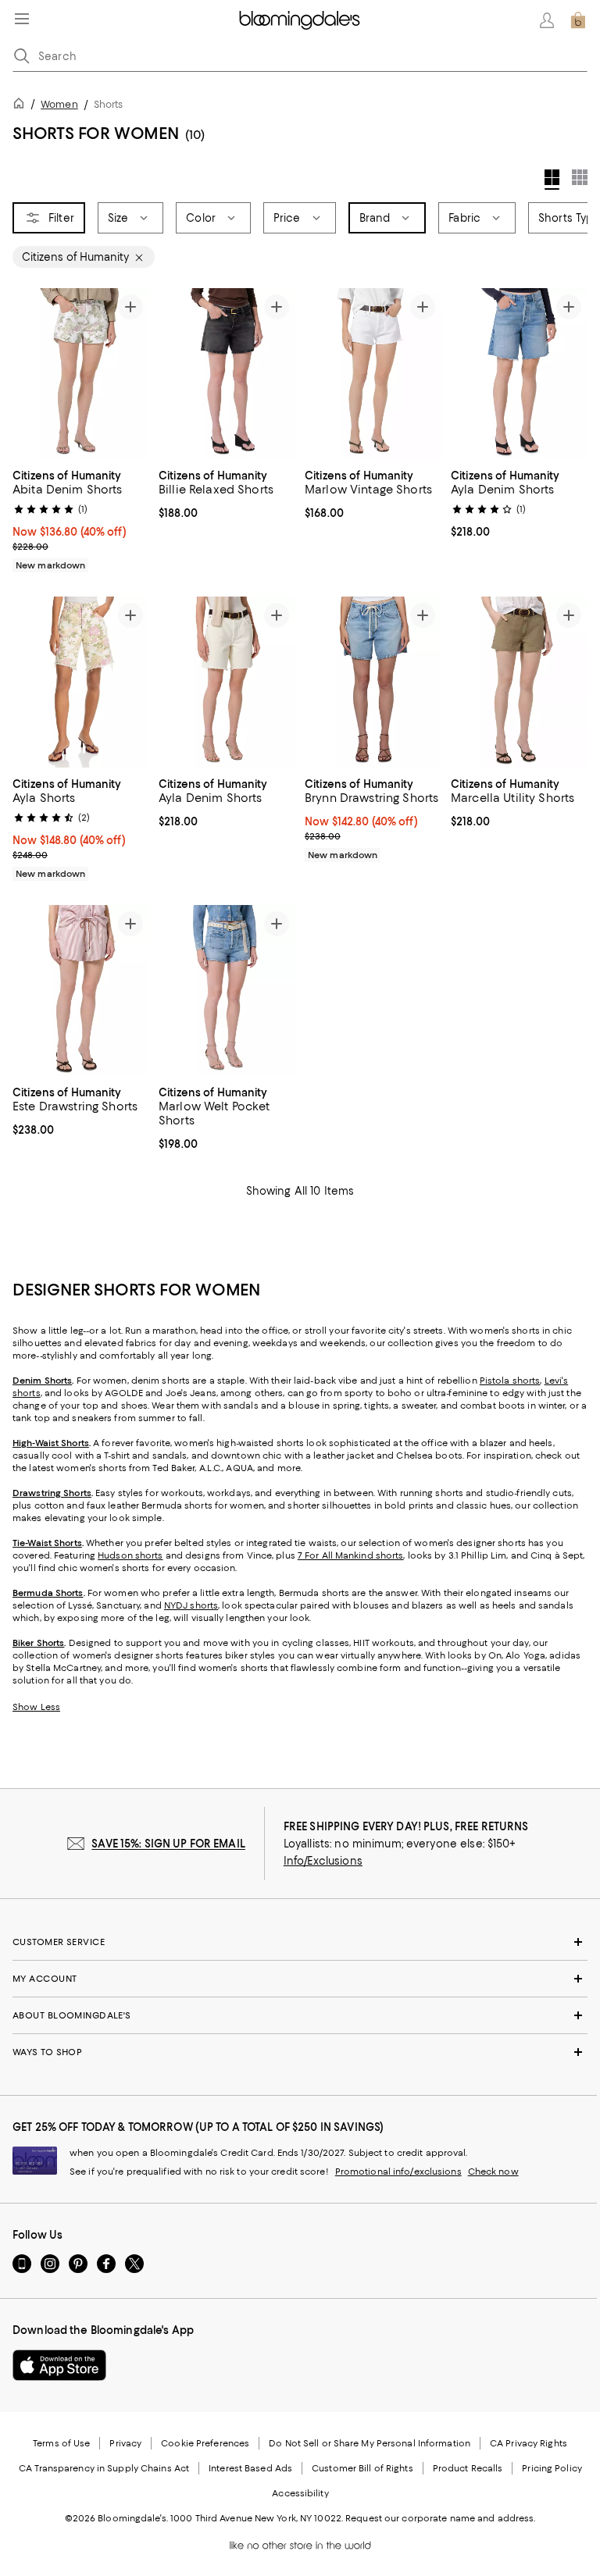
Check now (493, 2172)
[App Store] (59, 2365)
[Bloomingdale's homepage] (22, 106)
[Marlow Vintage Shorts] (373, 374)
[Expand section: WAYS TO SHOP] (300, 2052)
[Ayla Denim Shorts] (519, 374)
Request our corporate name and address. (440, 2518)
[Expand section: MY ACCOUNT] (300, 1979)
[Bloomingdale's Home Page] (300, 20)
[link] (81, 518)
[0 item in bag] (578, 20)
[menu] (22, 19)
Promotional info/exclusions (398, 2172)
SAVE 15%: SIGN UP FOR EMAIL (168, 1844)
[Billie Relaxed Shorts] (227, 374)
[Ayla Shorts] (81, 682)
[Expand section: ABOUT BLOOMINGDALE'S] (300, 2015)
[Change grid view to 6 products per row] (580, 177)
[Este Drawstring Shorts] (81, 990)
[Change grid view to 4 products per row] (552, 180)
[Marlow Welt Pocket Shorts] (227, 990)
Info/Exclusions (323, 1861)
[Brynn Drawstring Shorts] (373, 682)
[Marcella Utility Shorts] (519, 682)
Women (59, 104)
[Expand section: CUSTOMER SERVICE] (300, 1942)
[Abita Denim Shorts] (81, 374)
